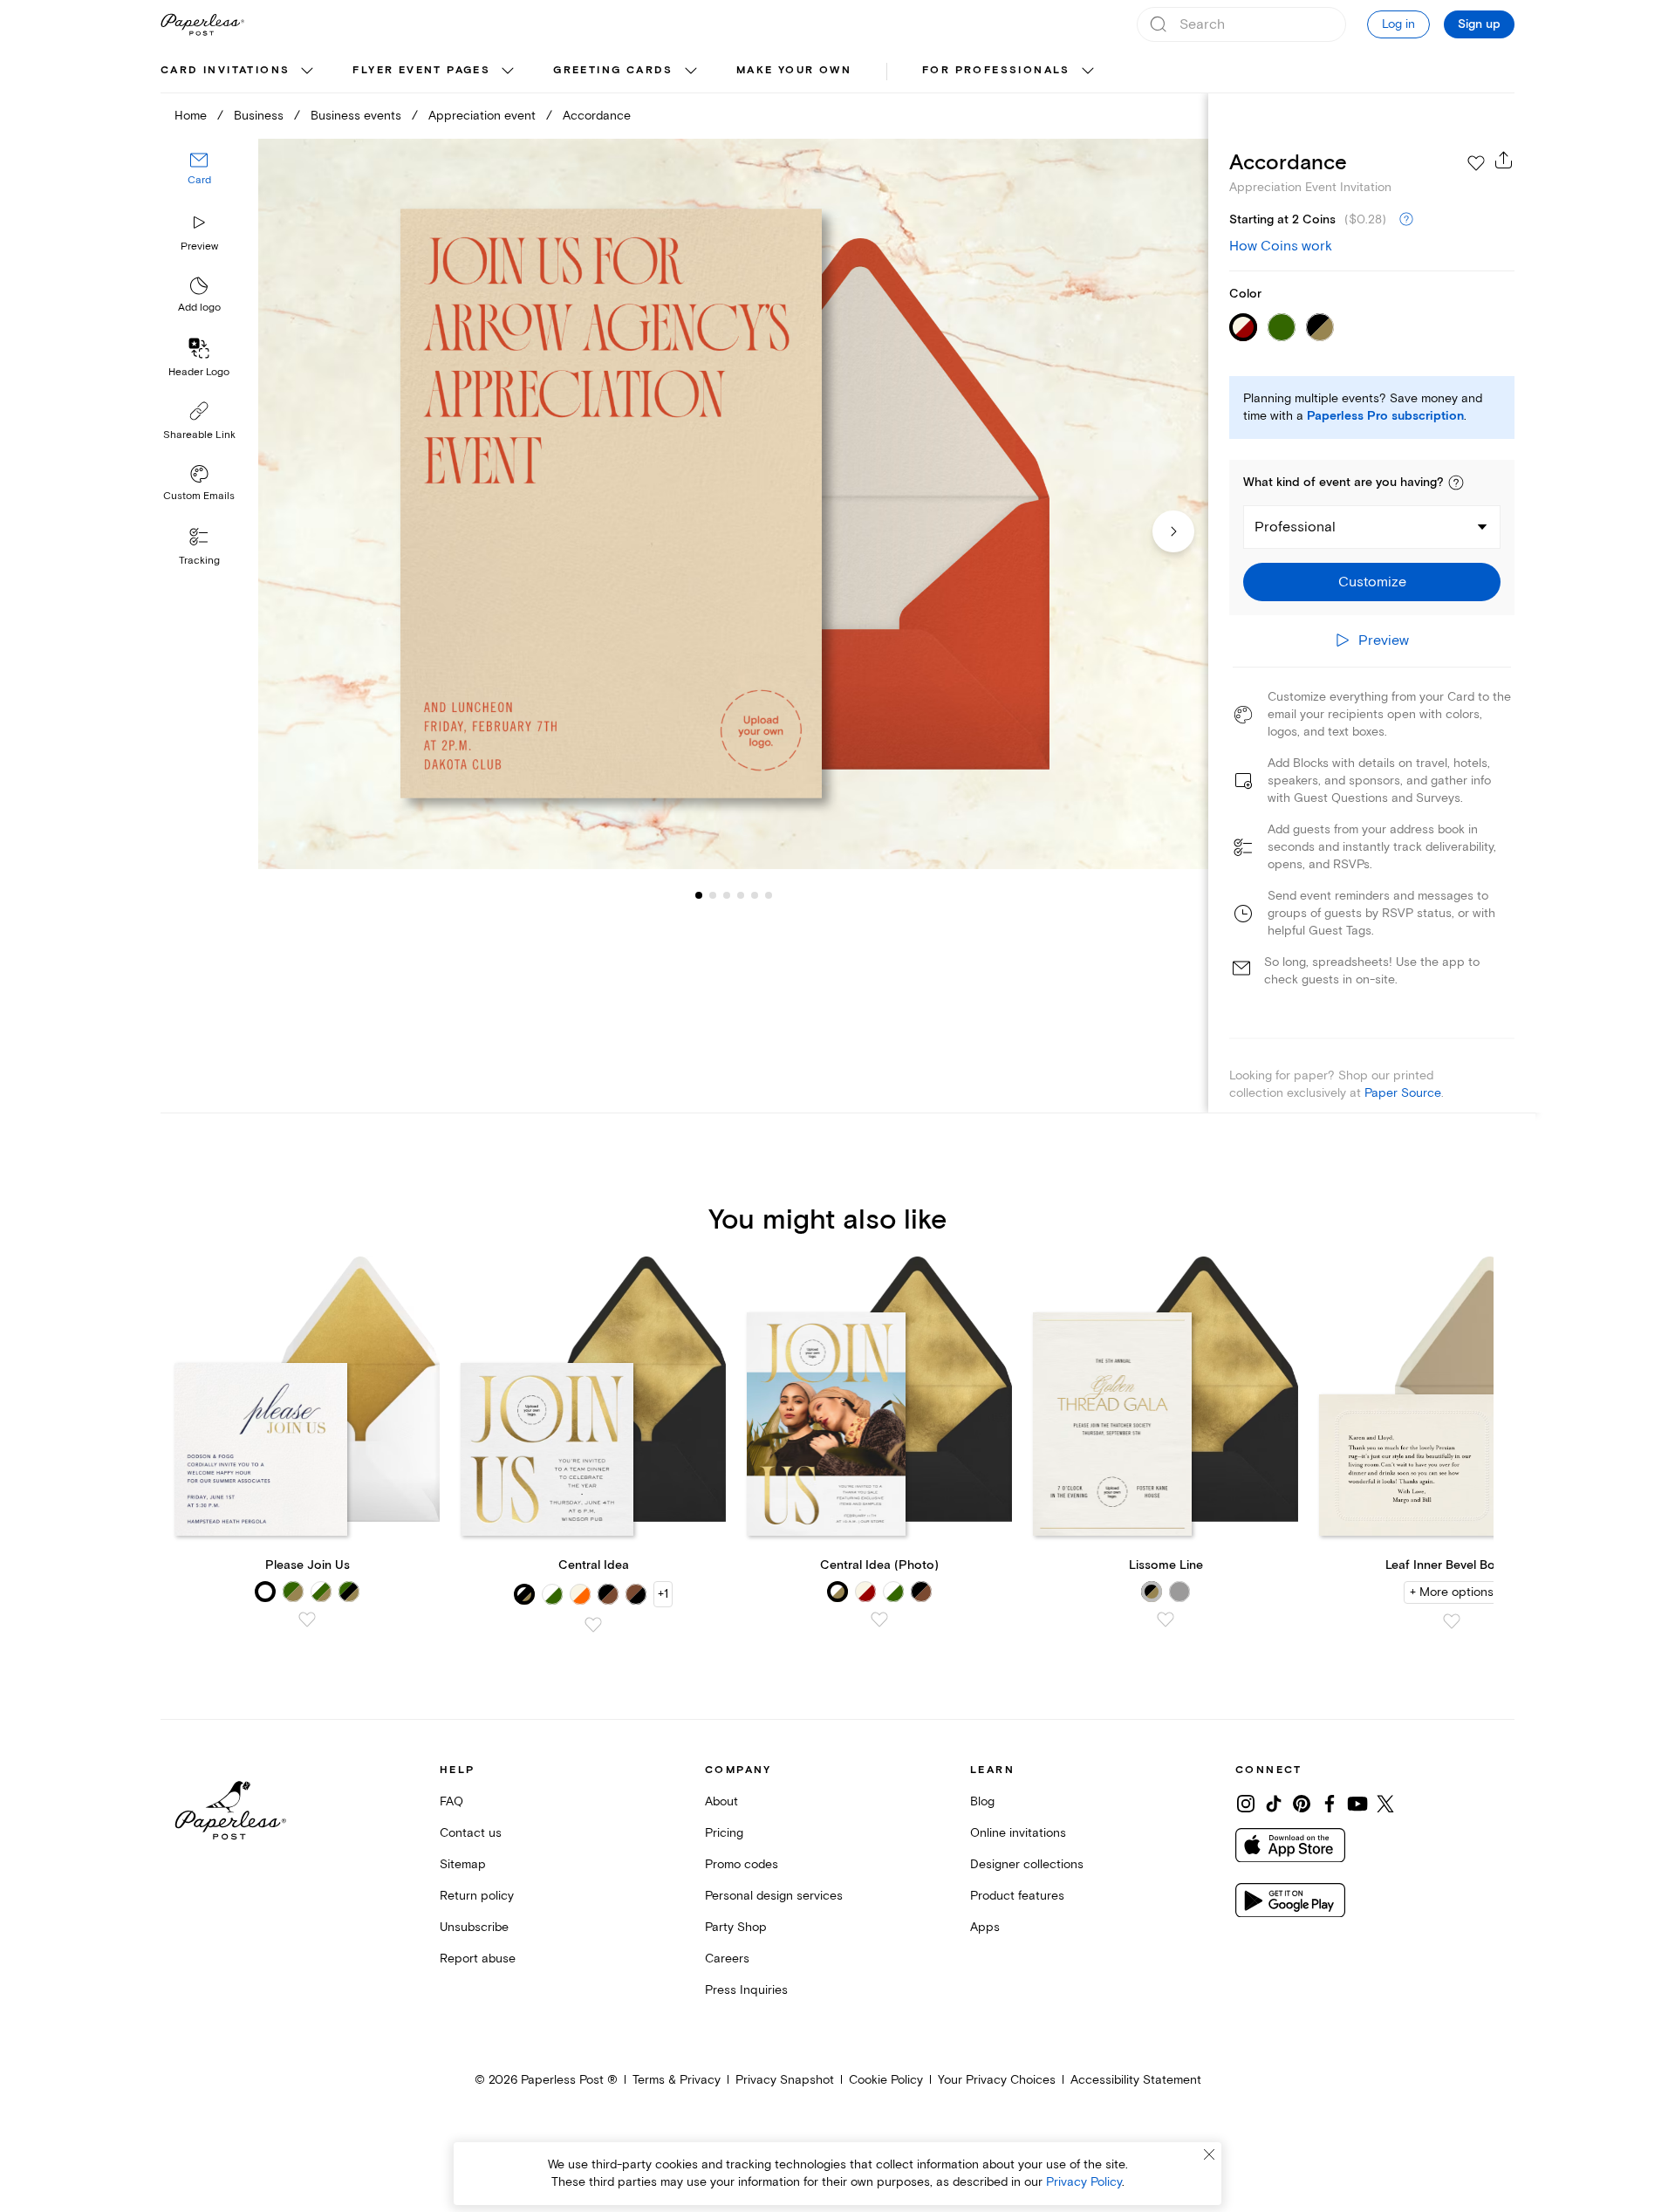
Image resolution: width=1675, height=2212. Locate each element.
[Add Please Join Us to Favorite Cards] (307, 1620)
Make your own (794, 70)
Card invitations (225, 70)
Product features (1017, 1896)
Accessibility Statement (1136, 2080)
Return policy (477, 1896)
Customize (1372, 582)
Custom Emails (199, 496)
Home (191, 116)
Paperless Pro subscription (1385, 416)
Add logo (199, 308)
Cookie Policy (886, 2080)
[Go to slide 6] (755, 895)
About (721, 1801)
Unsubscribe (474, 1927)
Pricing (724, 1833)
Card (199, 181)
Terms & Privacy (677, 2080)
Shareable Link (199, 435)
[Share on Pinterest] (1302, 1804)
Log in (1398, 24)
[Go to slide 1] (699, 895)
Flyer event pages (421, 70)
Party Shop (736, 1927)
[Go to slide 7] (769, 895)
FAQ (451, 1801)
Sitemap (463, 1864)
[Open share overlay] (1504, 160)
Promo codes (742, 1864)
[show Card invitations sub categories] (307, 72)
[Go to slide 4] (727, 895)
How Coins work (1281, 246)
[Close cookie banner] (1209, 2154)
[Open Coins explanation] (1406, 220)
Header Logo (199, 372)
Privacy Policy (1084, 2182)
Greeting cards (613, 70)
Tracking (199, 561)
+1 (663, 1594)
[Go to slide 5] (741, 895)
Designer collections (1027, 1864)
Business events (356, 116)
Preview (199, 247)
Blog (982, 1801)
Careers (727, 1959)
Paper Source (1403, 1093)
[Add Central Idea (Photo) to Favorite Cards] (879, 1620)
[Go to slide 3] (713, 895)
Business (259, 116)
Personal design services (774, 1896)
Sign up (1479, 24)
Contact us (471, 1833)
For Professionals (996, 70)
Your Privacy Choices (997, 2080)
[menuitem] (239, 72)
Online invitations (1018, 1833)
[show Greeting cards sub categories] (691, 72)
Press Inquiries (746, 1990)
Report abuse (478, 1959)
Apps (985, 1927)
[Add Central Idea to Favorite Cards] (593, 1625)
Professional (1295, 527)
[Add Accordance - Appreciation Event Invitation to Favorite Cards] (1476, 163)
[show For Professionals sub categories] (1088, 72)
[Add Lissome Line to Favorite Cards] (1166, 1620)
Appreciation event (482, 116)
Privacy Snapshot (785, 2080)
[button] (1456, 483)
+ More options (1452, 1592)
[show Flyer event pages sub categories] (508, 72)
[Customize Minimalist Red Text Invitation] (733, 504)
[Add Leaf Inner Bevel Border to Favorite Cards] (1452, 1621)
